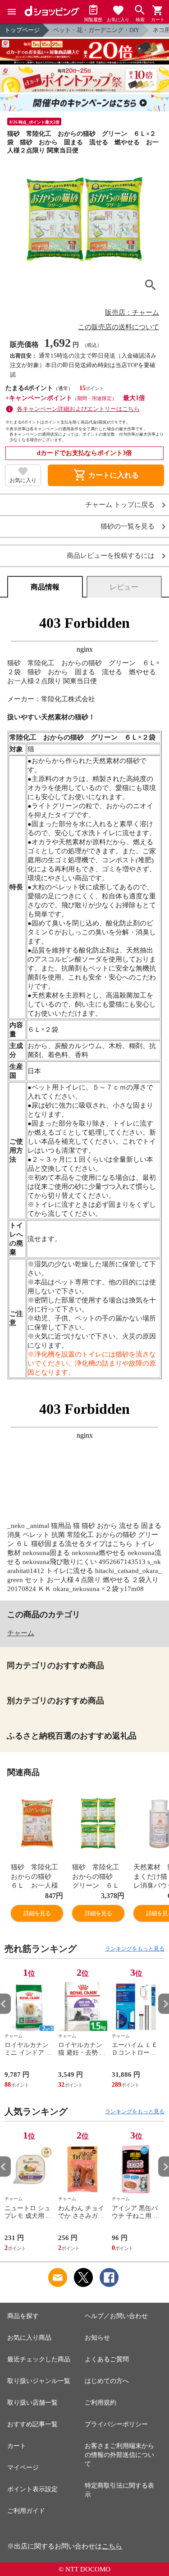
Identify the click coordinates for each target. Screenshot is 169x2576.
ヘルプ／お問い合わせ (116, 2316)
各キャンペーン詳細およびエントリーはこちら (78, 409)
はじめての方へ (107, 2381)
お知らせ (97, 2338)
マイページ (23, 2468)
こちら (112, 2546)
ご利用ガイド (26, 2511)
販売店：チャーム (132, 313)
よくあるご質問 (107, 2359)
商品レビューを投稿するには (111, 556)
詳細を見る (37, 1913)
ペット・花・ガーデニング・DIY (96, 30)
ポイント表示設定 (32, 2489)
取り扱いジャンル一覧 (39, 2381)
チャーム (21, 1633)
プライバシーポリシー (116, 2424)
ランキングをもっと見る (135, 1949)
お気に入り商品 (29, 2338)
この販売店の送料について (119, 327)
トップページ (22, 30)
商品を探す (23, 2316)
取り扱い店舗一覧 (32, 2403)
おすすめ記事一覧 (32, 2424)
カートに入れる (106, 475)
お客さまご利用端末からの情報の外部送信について (119, 2455)
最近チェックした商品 (39, 2359)
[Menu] (12, 12)
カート (17, 2446)
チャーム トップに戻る (120, 505)
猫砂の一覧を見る (128, 527)
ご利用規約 (100, 2403)
